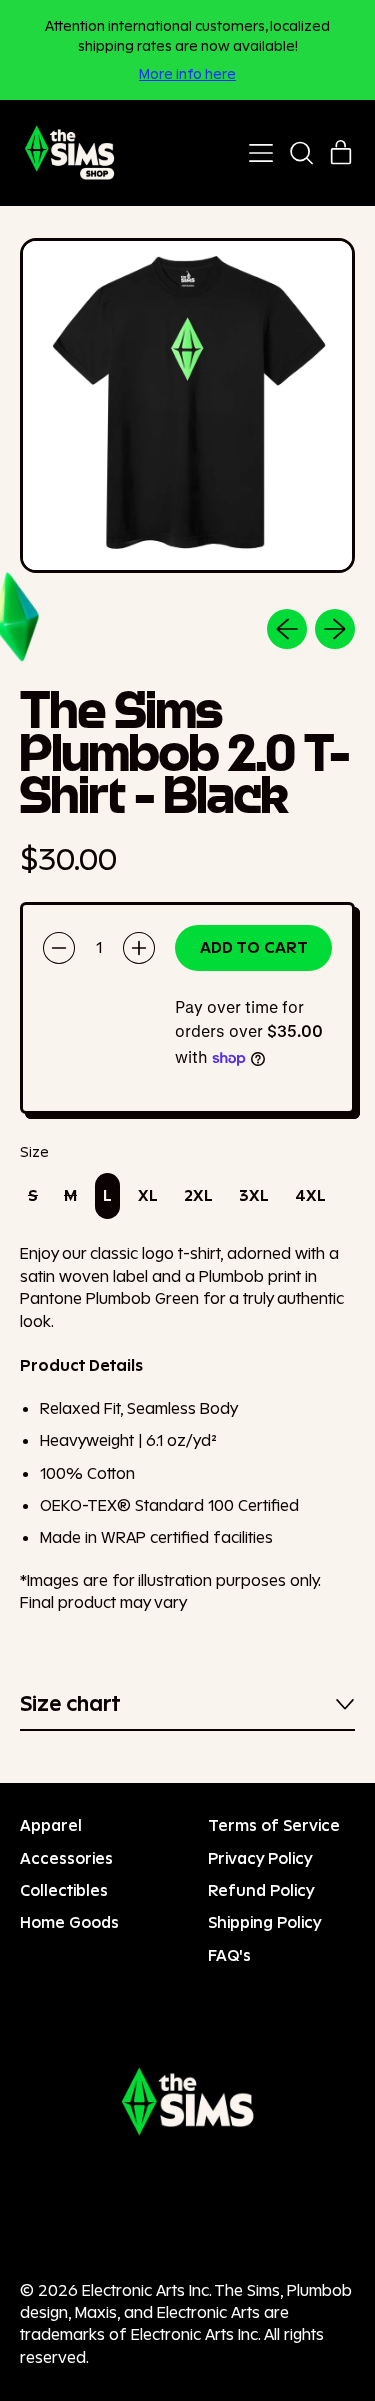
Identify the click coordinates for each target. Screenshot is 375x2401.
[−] (59, 948)
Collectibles (64, 1890)
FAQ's (229, 1955)
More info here (187, 73)
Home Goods (69, 1922)
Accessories (66, 1858)
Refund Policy (261, 1890)
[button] (301, 153)
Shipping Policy (265, 1922)
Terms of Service (274, 1825)
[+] (139, 948)
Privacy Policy (260, 1858)
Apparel (51, 1825)
